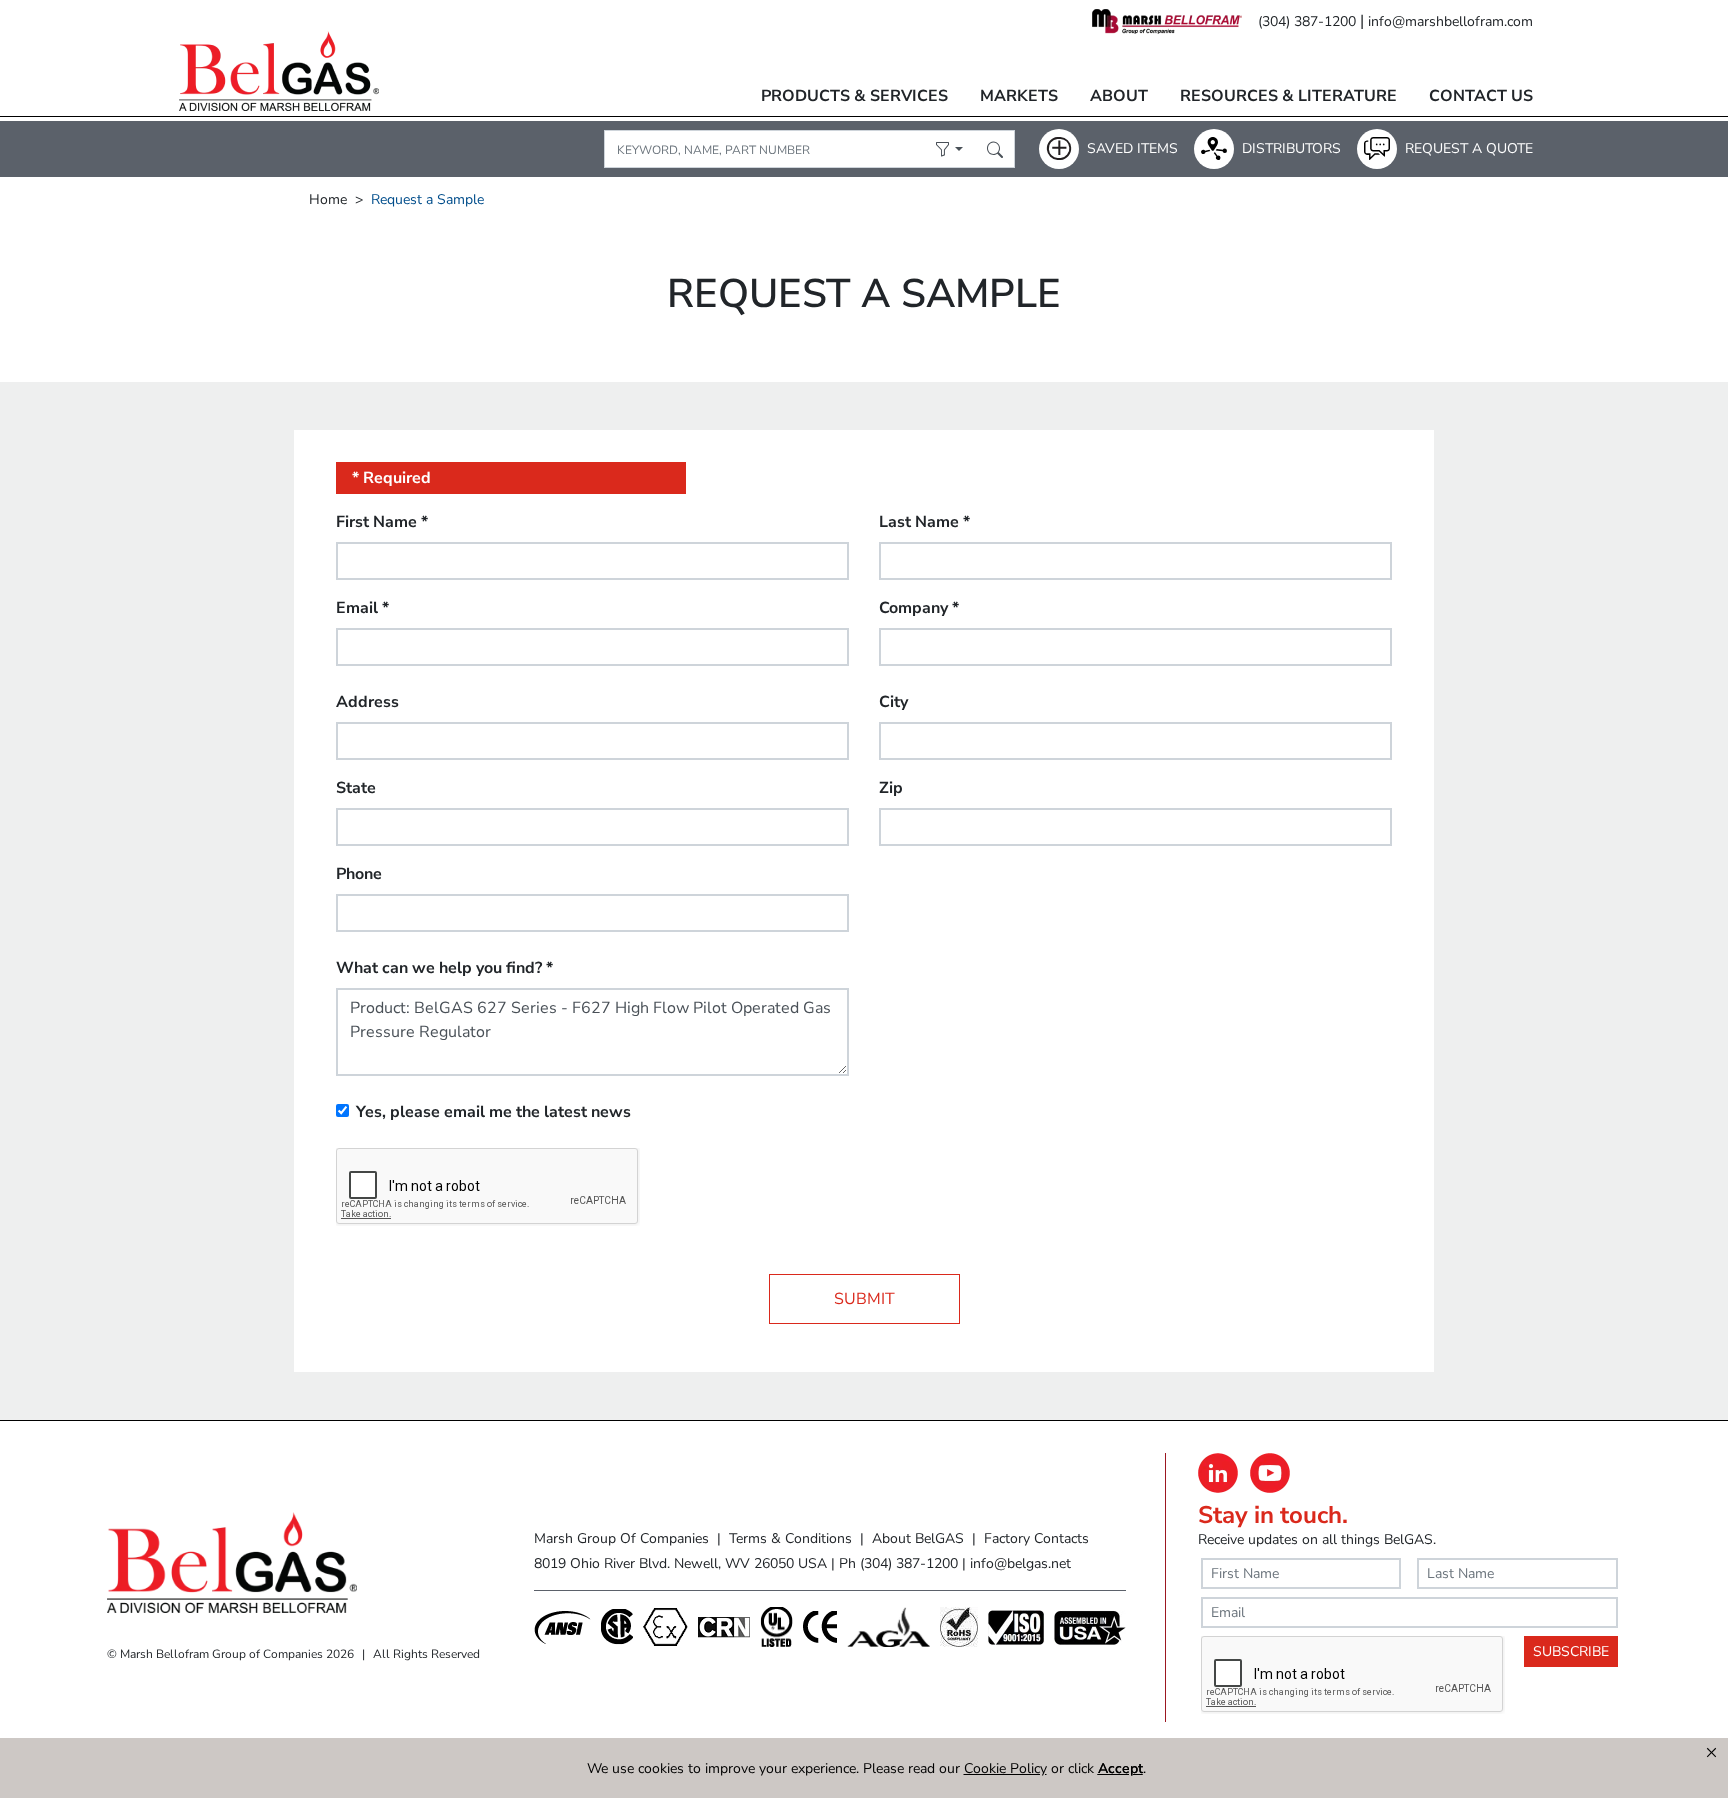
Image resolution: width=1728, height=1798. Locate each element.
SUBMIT (864, 1299)
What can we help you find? (444, 968)
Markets (1019, 96)
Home (328, 199)
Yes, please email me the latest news (493, 1112)
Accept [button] (1120, 1768)
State (356, 788)
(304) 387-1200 (1307, 21)
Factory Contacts (1036, 1538)
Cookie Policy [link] (1005, 1768)
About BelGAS (918, 1538)
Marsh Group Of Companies (621, 1538)
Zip (891, 788)
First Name (382, 522)
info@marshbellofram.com (1450, 21)
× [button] (1711, 1753)
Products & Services (854, 96)
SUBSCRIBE (1571, 1651)
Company (919, 608)
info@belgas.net (1020, 1563)
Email (362, 608)
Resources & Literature (1288, 96)
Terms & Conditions (790, 1538)
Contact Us (1481, 96)
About (1119, 96)
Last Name (924, 522)
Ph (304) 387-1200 (898, 1563)
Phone (359, 874)
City (893, 702)
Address (367, 702)
